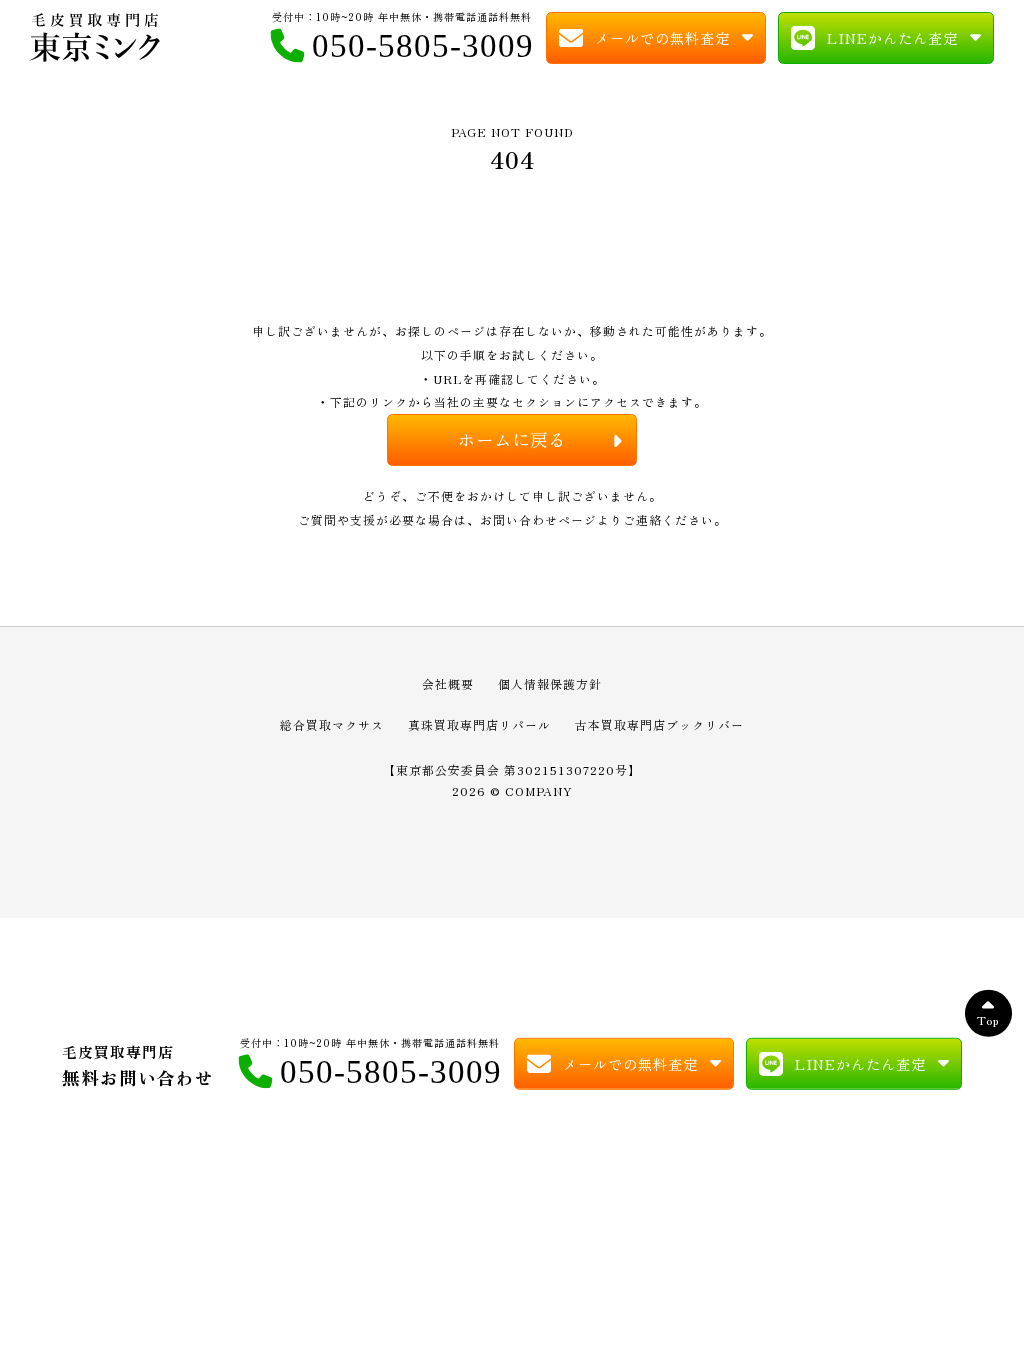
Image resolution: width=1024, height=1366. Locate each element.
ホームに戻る (512, 439)
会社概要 (448, 683)
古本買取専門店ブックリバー (659, 724)
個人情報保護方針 (550, 683)
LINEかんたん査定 (892, 37)
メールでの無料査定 (662, 37)
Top (988, 1018)
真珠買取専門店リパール (479, 724)
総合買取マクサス (332, 724)
